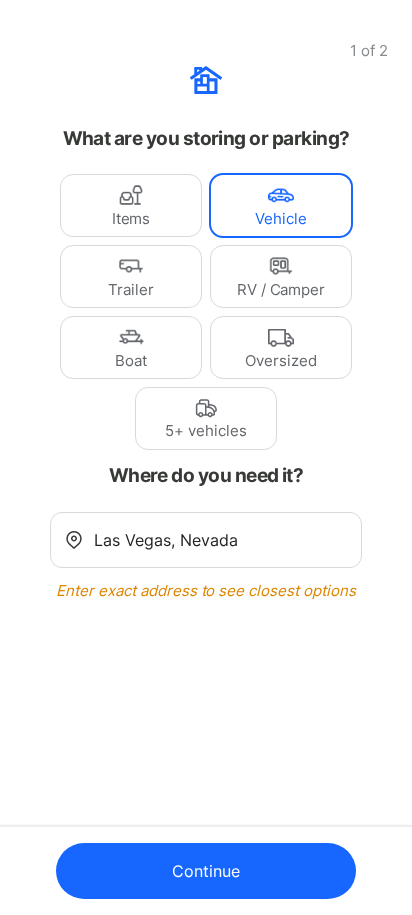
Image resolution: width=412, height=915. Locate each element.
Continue (206, 871)
